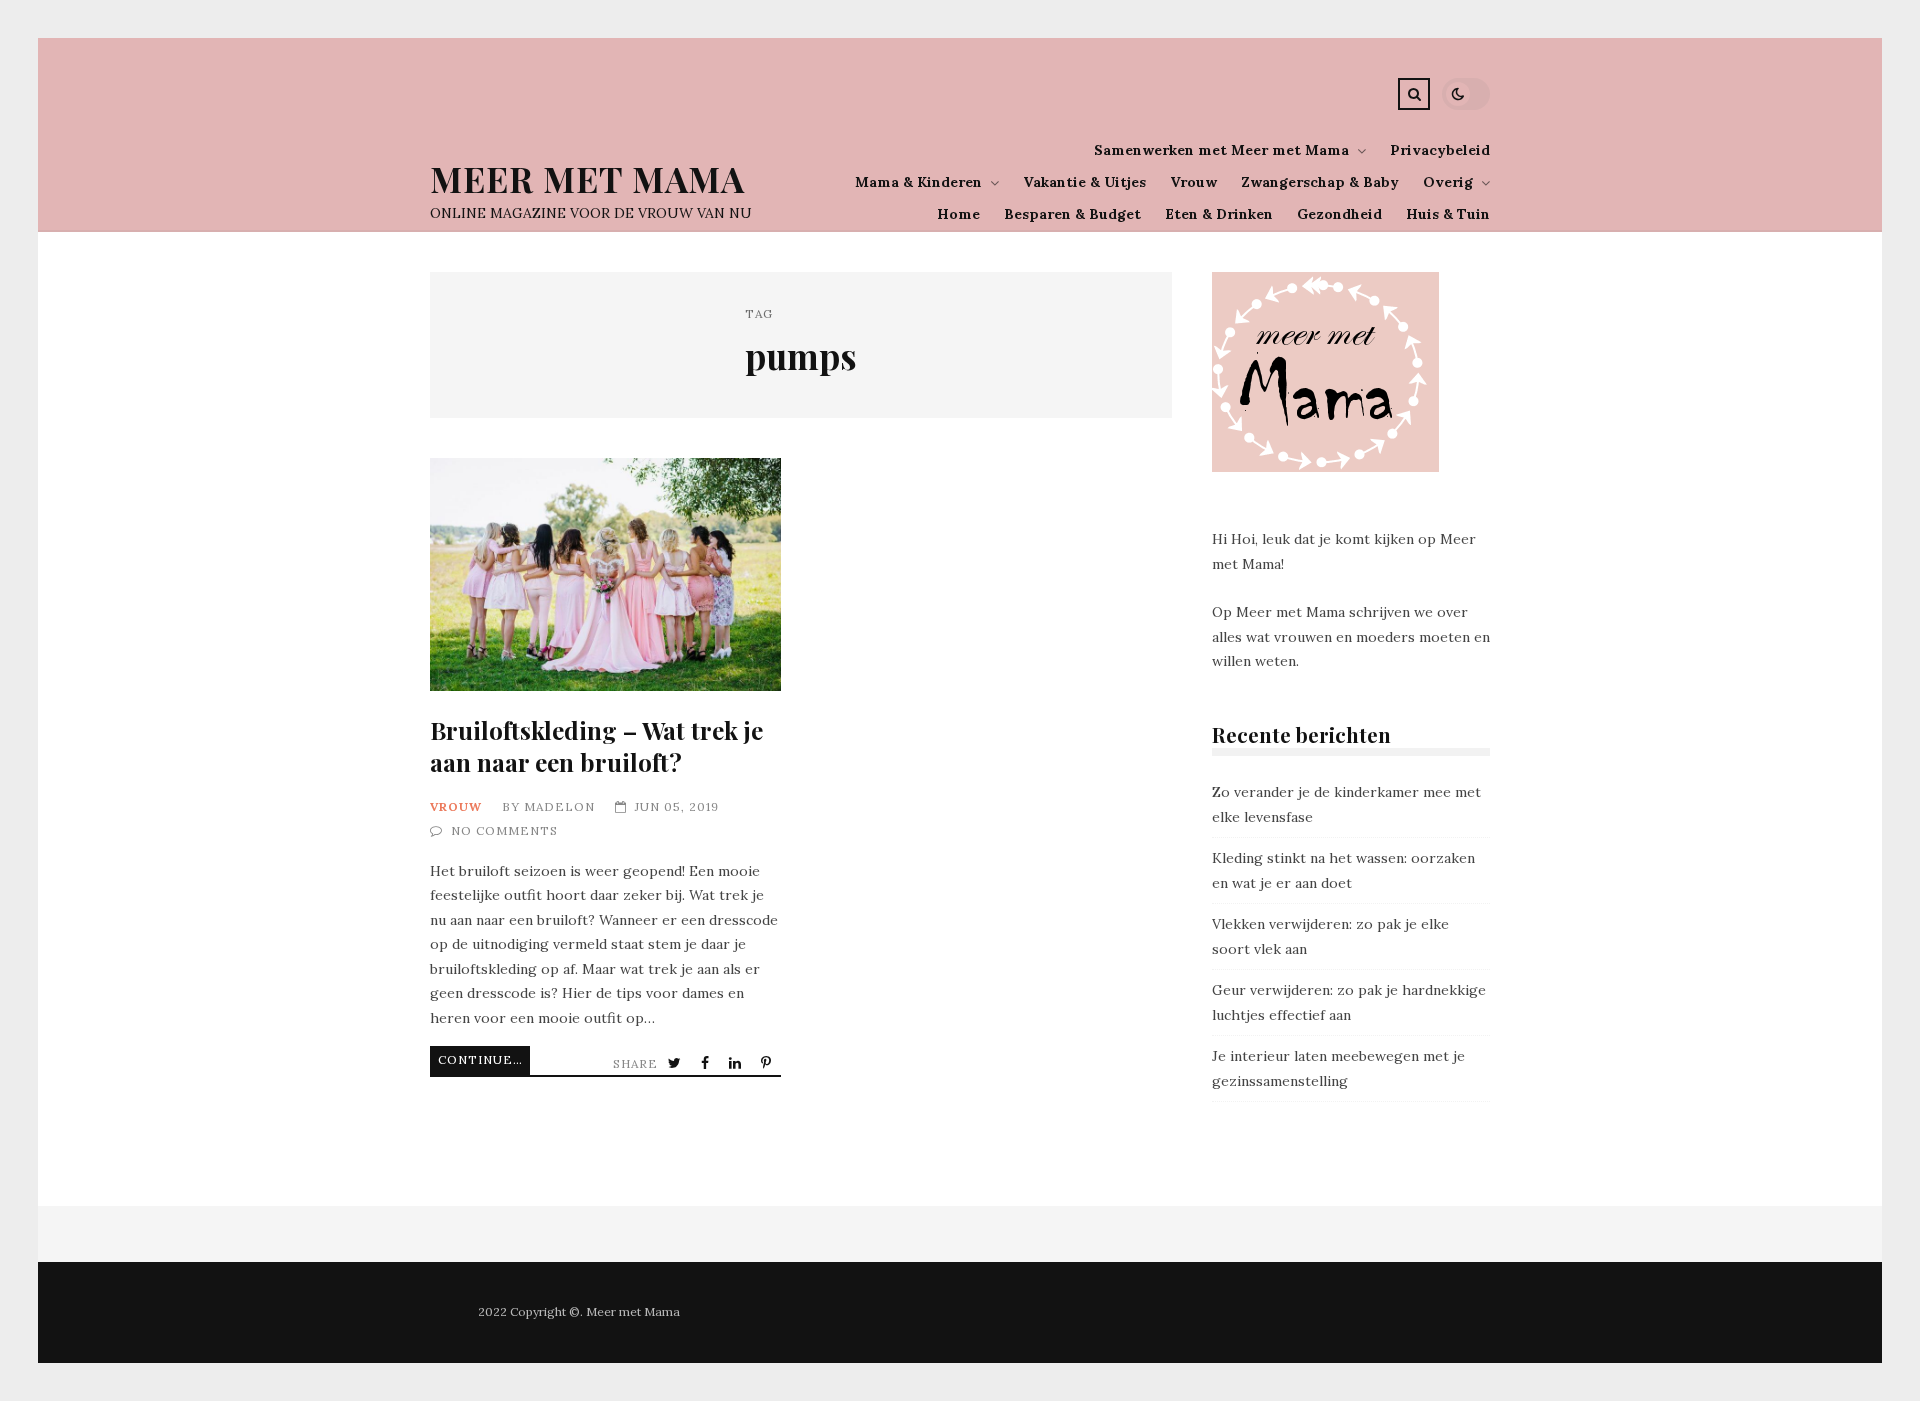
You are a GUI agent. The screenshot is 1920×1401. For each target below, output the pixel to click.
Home (958, 214)
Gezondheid (1339, 214)
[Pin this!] (768, 1063)
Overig (1448, 182)
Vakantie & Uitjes (1084, 182)
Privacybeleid (1440, 150)
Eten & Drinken (1219, 214)
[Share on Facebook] (707, 1063)
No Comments (504, 830)
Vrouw (1193, 182)
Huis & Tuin (1448, 214)
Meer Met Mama (587, 178)
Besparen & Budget (1072, 214)
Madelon (559, 806)
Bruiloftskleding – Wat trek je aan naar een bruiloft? (605, 574)
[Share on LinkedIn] (737, 1063)
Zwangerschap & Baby (1320, 182)
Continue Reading (484, 1059)
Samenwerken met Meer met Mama (1221, 150)
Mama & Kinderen (918, 182)
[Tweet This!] (676, 1063)
